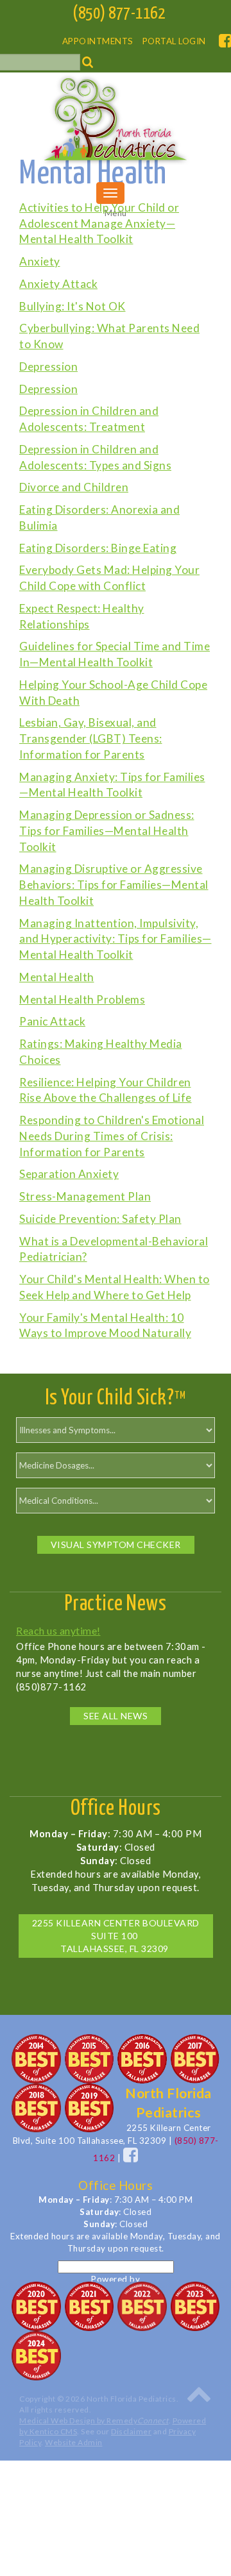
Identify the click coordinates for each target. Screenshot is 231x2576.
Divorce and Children (74, 487)
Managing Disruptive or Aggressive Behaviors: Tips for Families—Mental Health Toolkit (114, 885)
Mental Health (57, 977)
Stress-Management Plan (85, 1196)
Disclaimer (131, 2431)
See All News (116, 1716)
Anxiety (40, 261)
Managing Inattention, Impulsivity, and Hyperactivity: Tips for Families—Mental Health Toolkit (116, 939)
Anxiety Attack (58, 284)
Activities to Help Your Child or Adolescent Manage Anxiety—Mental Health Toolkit (99, 223)
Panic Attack (52, 1021)
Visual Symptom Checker (116, 1545)
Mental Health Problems (82, 999)
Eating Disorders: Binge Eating (98, 548)
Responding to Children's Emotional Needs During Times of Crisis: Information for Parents (112, 1136)
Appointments (98, 41)
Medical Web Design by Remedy (94, 2420)
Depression (48, 366)
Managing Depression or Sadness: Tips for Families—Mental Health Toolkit (107, 831)
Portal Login (174, 41)
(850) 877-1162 (119, 14)
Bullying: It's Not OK (73, 306)
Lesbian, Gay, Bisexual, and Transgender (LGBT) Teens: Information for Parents (91, 738)
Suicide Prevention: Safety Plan (100, 1219)
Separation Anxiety (69, 1174)
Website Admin (74, 2442)
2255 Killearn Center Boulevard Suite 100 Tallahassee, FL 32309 (116, 1936)
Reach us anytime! (58, 1630)
